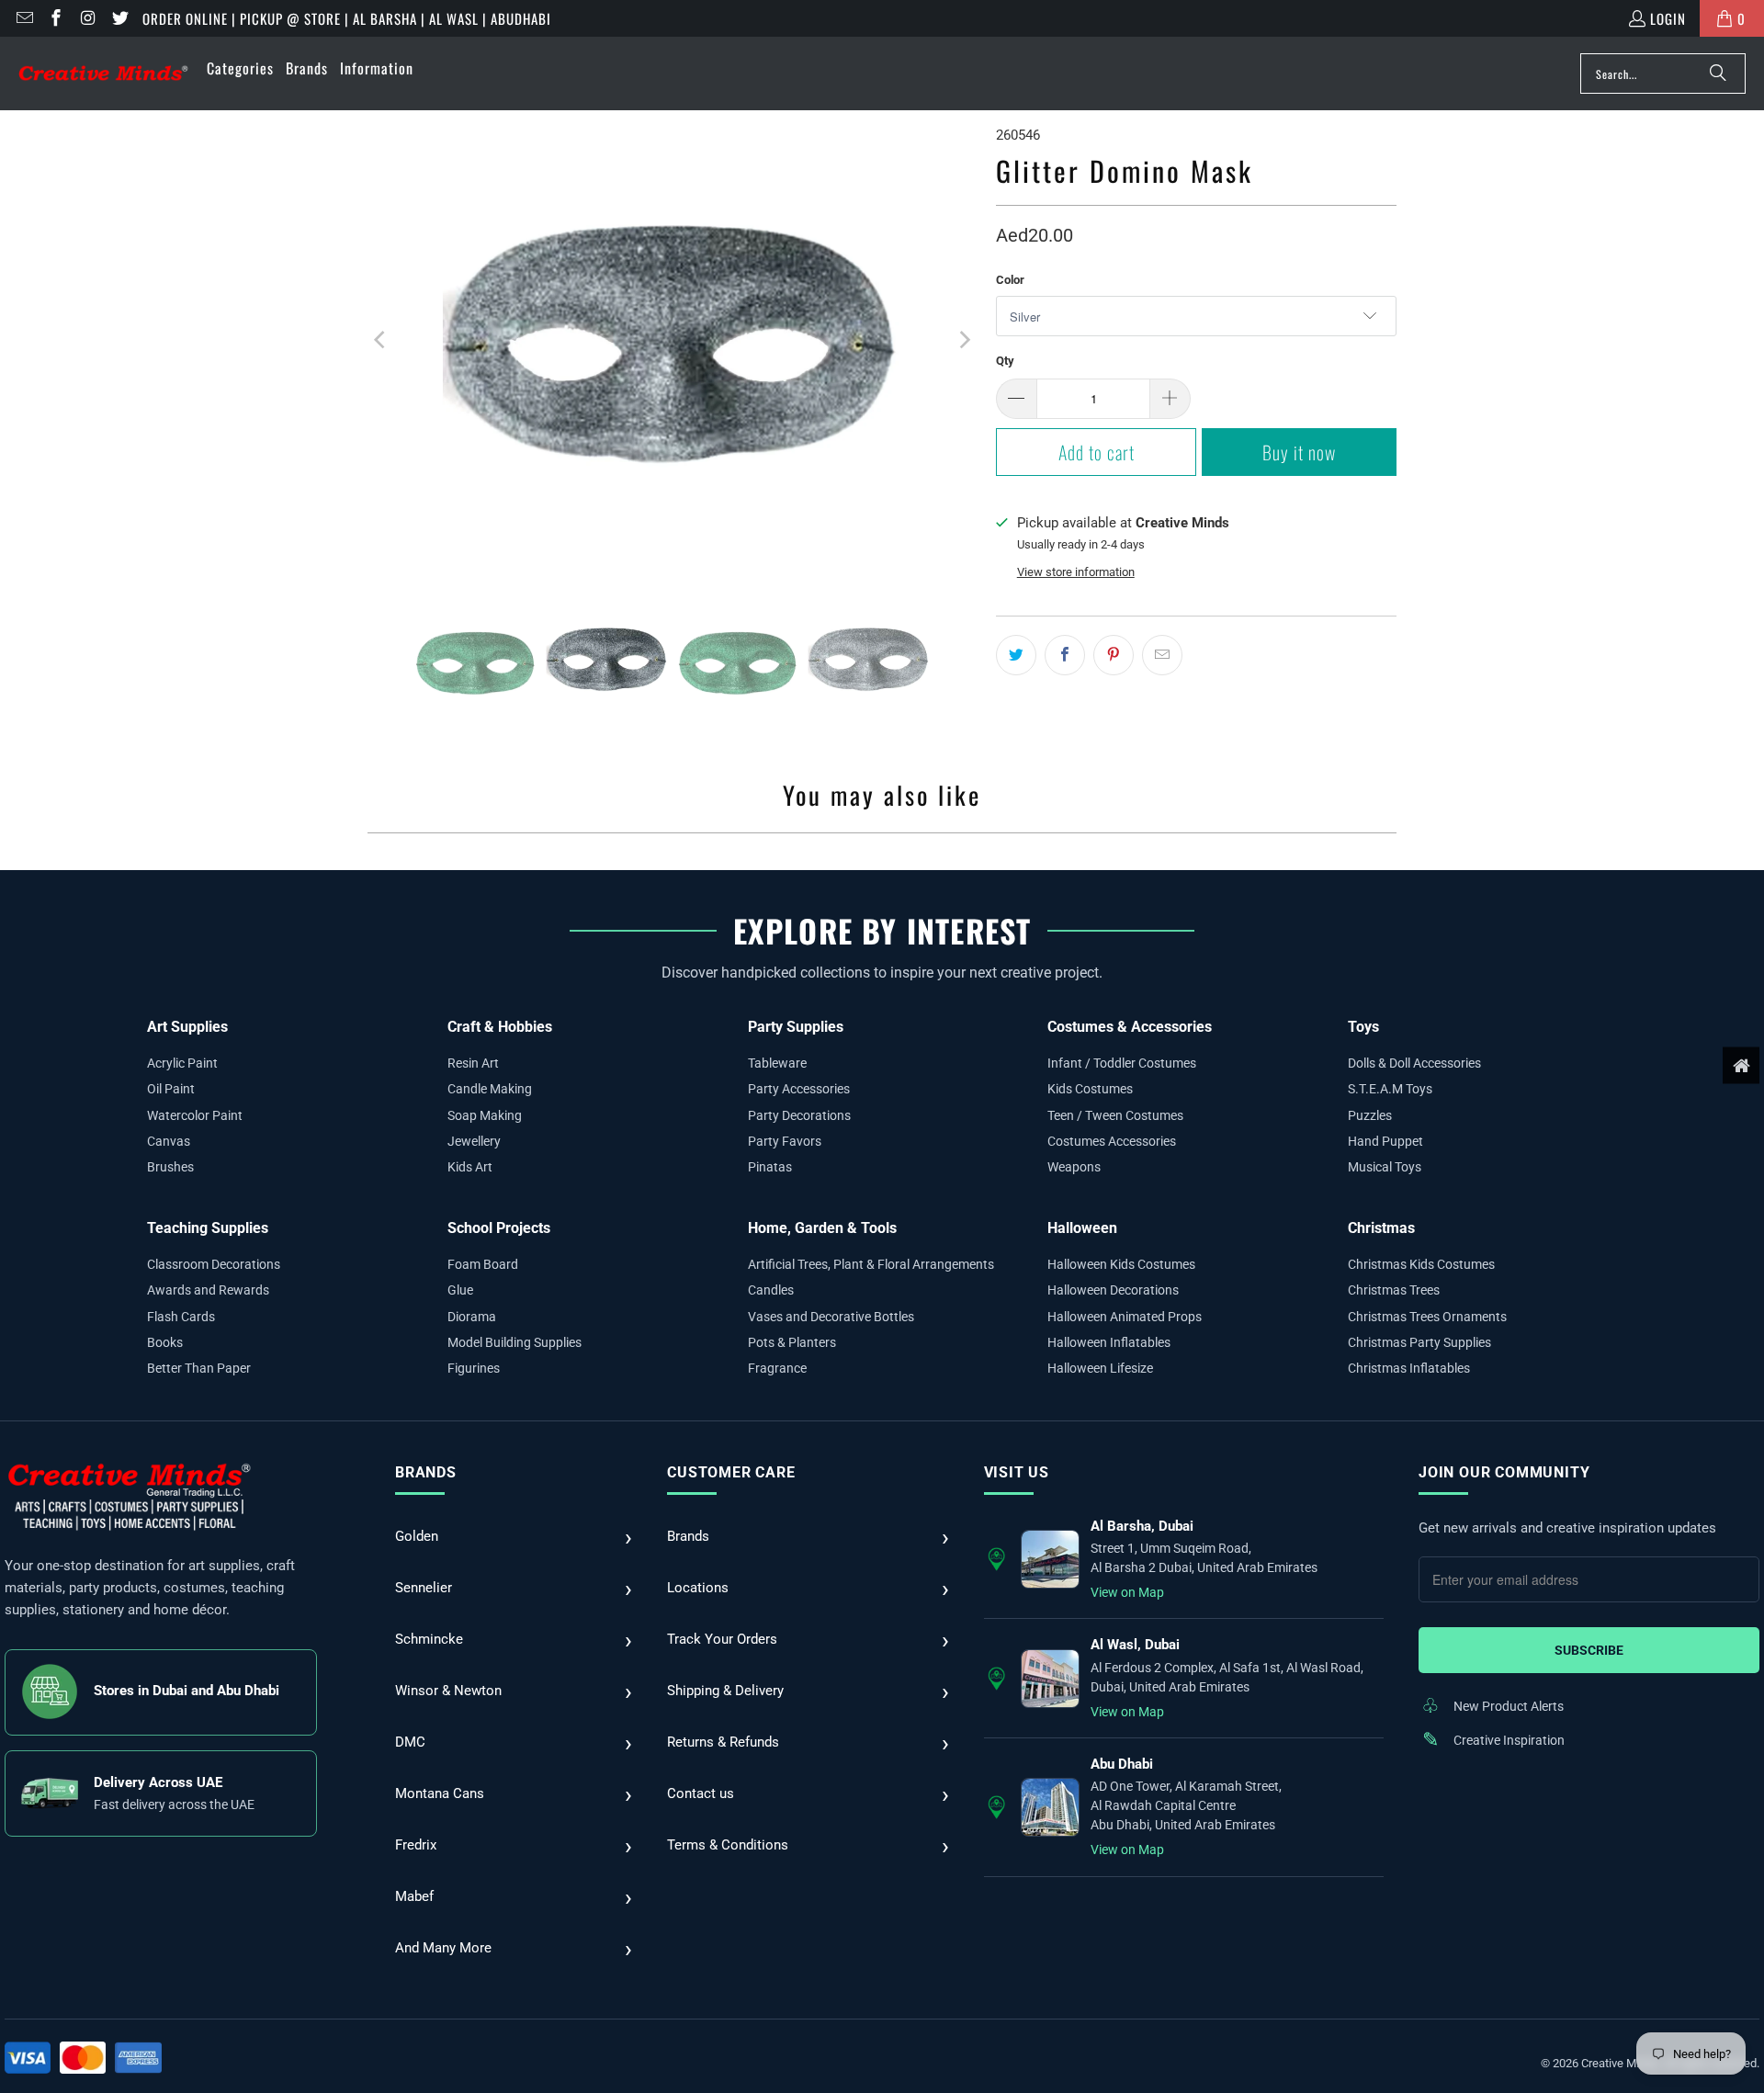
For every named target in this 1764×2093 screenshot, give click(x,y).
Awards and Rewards (208, 1290)
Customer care (731, 1472)
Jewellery (474, 1141)
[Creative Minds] (103, 74)
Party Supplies (796, 1027)
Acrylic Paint (182, 1063)
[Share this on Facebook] (1065, 655)
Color (1010, 280)
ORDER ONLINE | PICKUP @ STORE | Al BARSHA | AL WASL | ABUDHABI (347, 18)
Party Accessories (799, 1089)
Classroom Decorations (214, 1264)
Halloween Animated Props (1125, 1317)
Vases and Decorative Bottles (831, 1317)
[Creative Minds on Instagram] (87, 18)
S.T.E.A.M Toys (1390, 1089)
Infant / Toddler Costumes (1122, 1063)
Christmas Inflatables (1409, 1368)
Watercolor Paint (195, 1115)
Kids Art (470, 1167)
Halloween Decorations (1113, 1290)
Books (165, 1342)
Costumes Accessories (1112, 1141)
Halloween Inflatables (1109, 1342)
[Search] (1718, 74)
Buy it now (1299, 452)
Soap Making (485, 1115)
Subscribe (1589, 1650)
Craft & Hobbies (500, 1027)
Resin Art (473, 1063)
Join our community (1504, 1472)
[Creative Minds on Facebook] (56, 18)
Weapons (1074, 1167)
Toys (1363, 1027)
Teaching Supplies (208, 1228)
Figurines (474, 1368)
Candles (771, 1290)
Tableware (777, 1063)
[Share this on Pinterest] (1114, 655)
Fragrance (777, 1368)
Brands (426, 1472)
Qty (1005, 361)
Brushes (170, 1167)
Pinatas (770, 1167)
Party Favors (785, 1141)
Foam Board (483, 1264)
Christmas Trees (1394, 1290)
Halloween (1082, 1228)
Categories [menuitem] (240, 68)
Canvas (169, 1141)
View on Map (1127, 1592)
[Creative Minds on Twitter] (119, 18)
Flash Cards (181, 1317)
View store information (1076, 572)
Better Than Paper (199, 1368)
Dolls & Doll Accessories (1414, 1063)
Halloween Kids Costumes (1121, 1264)
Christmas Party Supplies (1419, 1342)
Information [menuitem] (377, 68)
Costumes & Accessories (1130, 1027)
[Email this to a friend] (1162, 655)
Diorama (472, 1317)
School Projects (499, 1228)
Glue (460, 1290)
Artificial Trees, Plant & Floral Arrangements (871, 1264)
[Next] (964, 340)
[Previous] (381, 340)
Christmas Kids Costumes (1421, 1264)
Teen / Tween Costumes (1115, 1115)
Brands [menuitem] (307, 68)
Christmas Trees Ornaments (1427, 1317)
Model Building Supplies (514, 1342)
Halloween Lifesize (1100, 1368)
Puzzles (1370, 1115)
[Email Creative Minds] (23, 18)
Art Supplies (187, 1027)
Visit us (1017, 1472)
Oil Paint (171, 1089)
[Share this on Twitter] (1016, 655)
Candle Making (490, 1089)
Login (1668, 18)
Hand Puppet (1385, 1141)
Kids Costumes (1090, 1089)
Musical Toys (1385, 1167)
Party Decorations (799, 1115)
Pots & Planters (792, 1342)
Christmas (1381, 1228)
